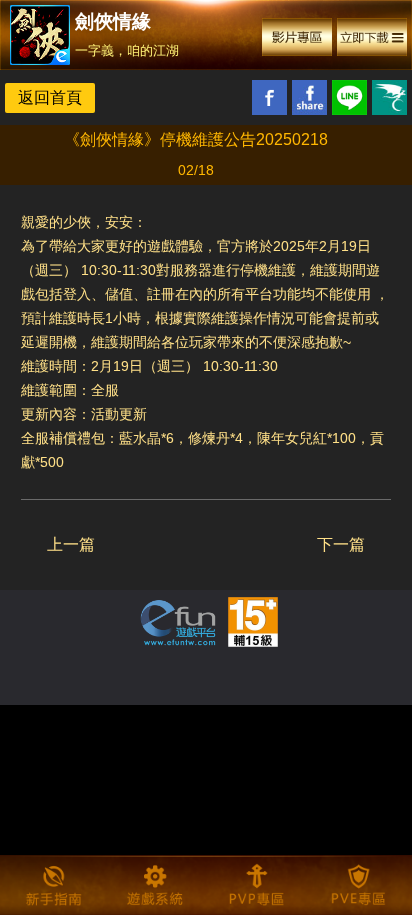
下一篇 (341, 544)
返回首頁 (50, 97)
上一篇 (71, 544)
